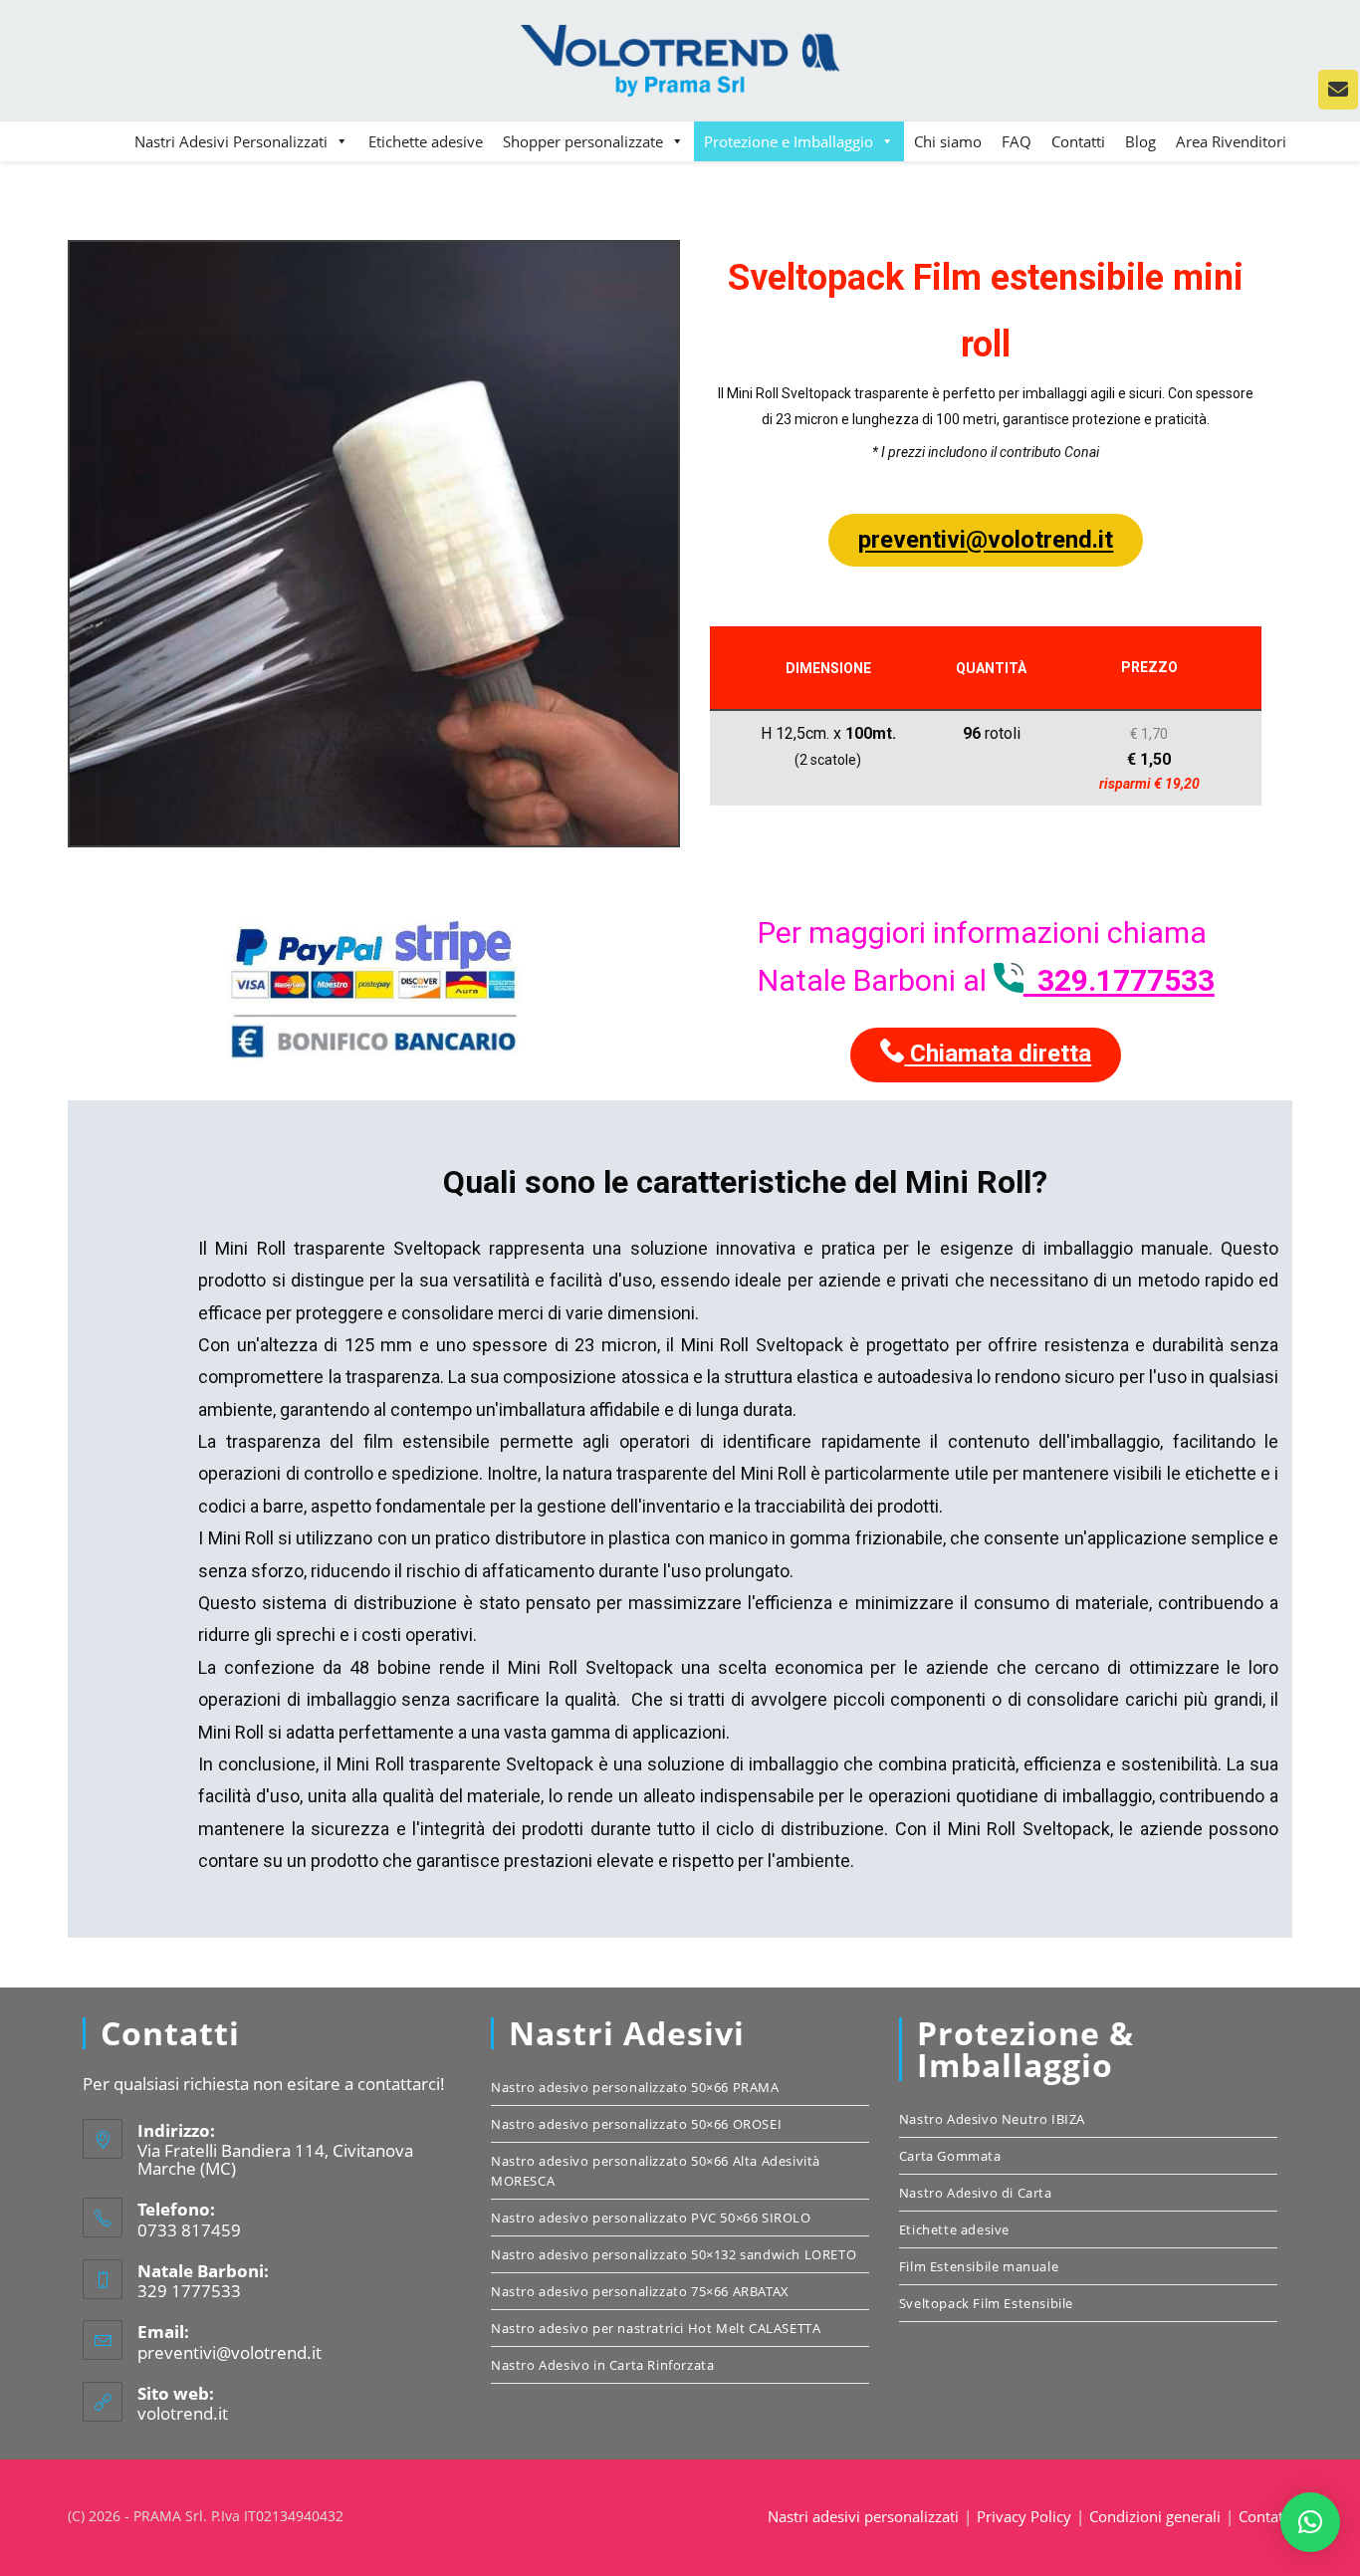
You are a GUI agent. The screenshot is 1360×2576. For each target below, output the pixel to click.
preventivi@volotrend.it (986, 540)
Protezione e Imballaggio (789, 141)
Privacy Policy (1024, 2516)
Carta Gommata (950, 2156)
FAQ (1017, 141)
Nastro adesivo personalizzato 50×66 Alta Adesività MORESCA (656, 2171)
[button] (1310, 2522)
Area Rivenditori (1231, 141)
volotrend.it (183, 2413)
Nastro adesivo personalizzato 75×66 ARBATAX (640, 2291)
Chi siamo (948, 141)
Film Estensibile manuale (979, 2266)
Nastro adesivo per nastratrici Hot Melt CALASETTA (656, 2328)
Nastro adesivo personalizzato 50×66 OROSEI (636, 2124)
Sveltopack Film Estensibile (986, 2303)
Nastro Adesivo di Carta (976, 2193)
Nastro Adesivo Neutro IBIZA (992, 2119)
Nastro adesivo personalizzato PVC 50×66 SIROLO (651, 2218)
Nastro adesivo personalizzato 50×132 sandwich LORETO (674, 2254)
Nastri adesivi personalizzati (863, 2516)
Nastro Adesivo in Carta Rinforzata (602, 2365)
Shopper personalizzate (583, 141)
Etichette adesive (426, 141)
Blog (1140, 141)
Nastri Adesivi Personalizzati (231, 141)
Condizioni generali (1155, 2516)
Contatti (1078, 141)
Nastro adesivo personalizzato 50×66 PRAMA (635, 2087)
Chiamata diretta (998, 1054)
